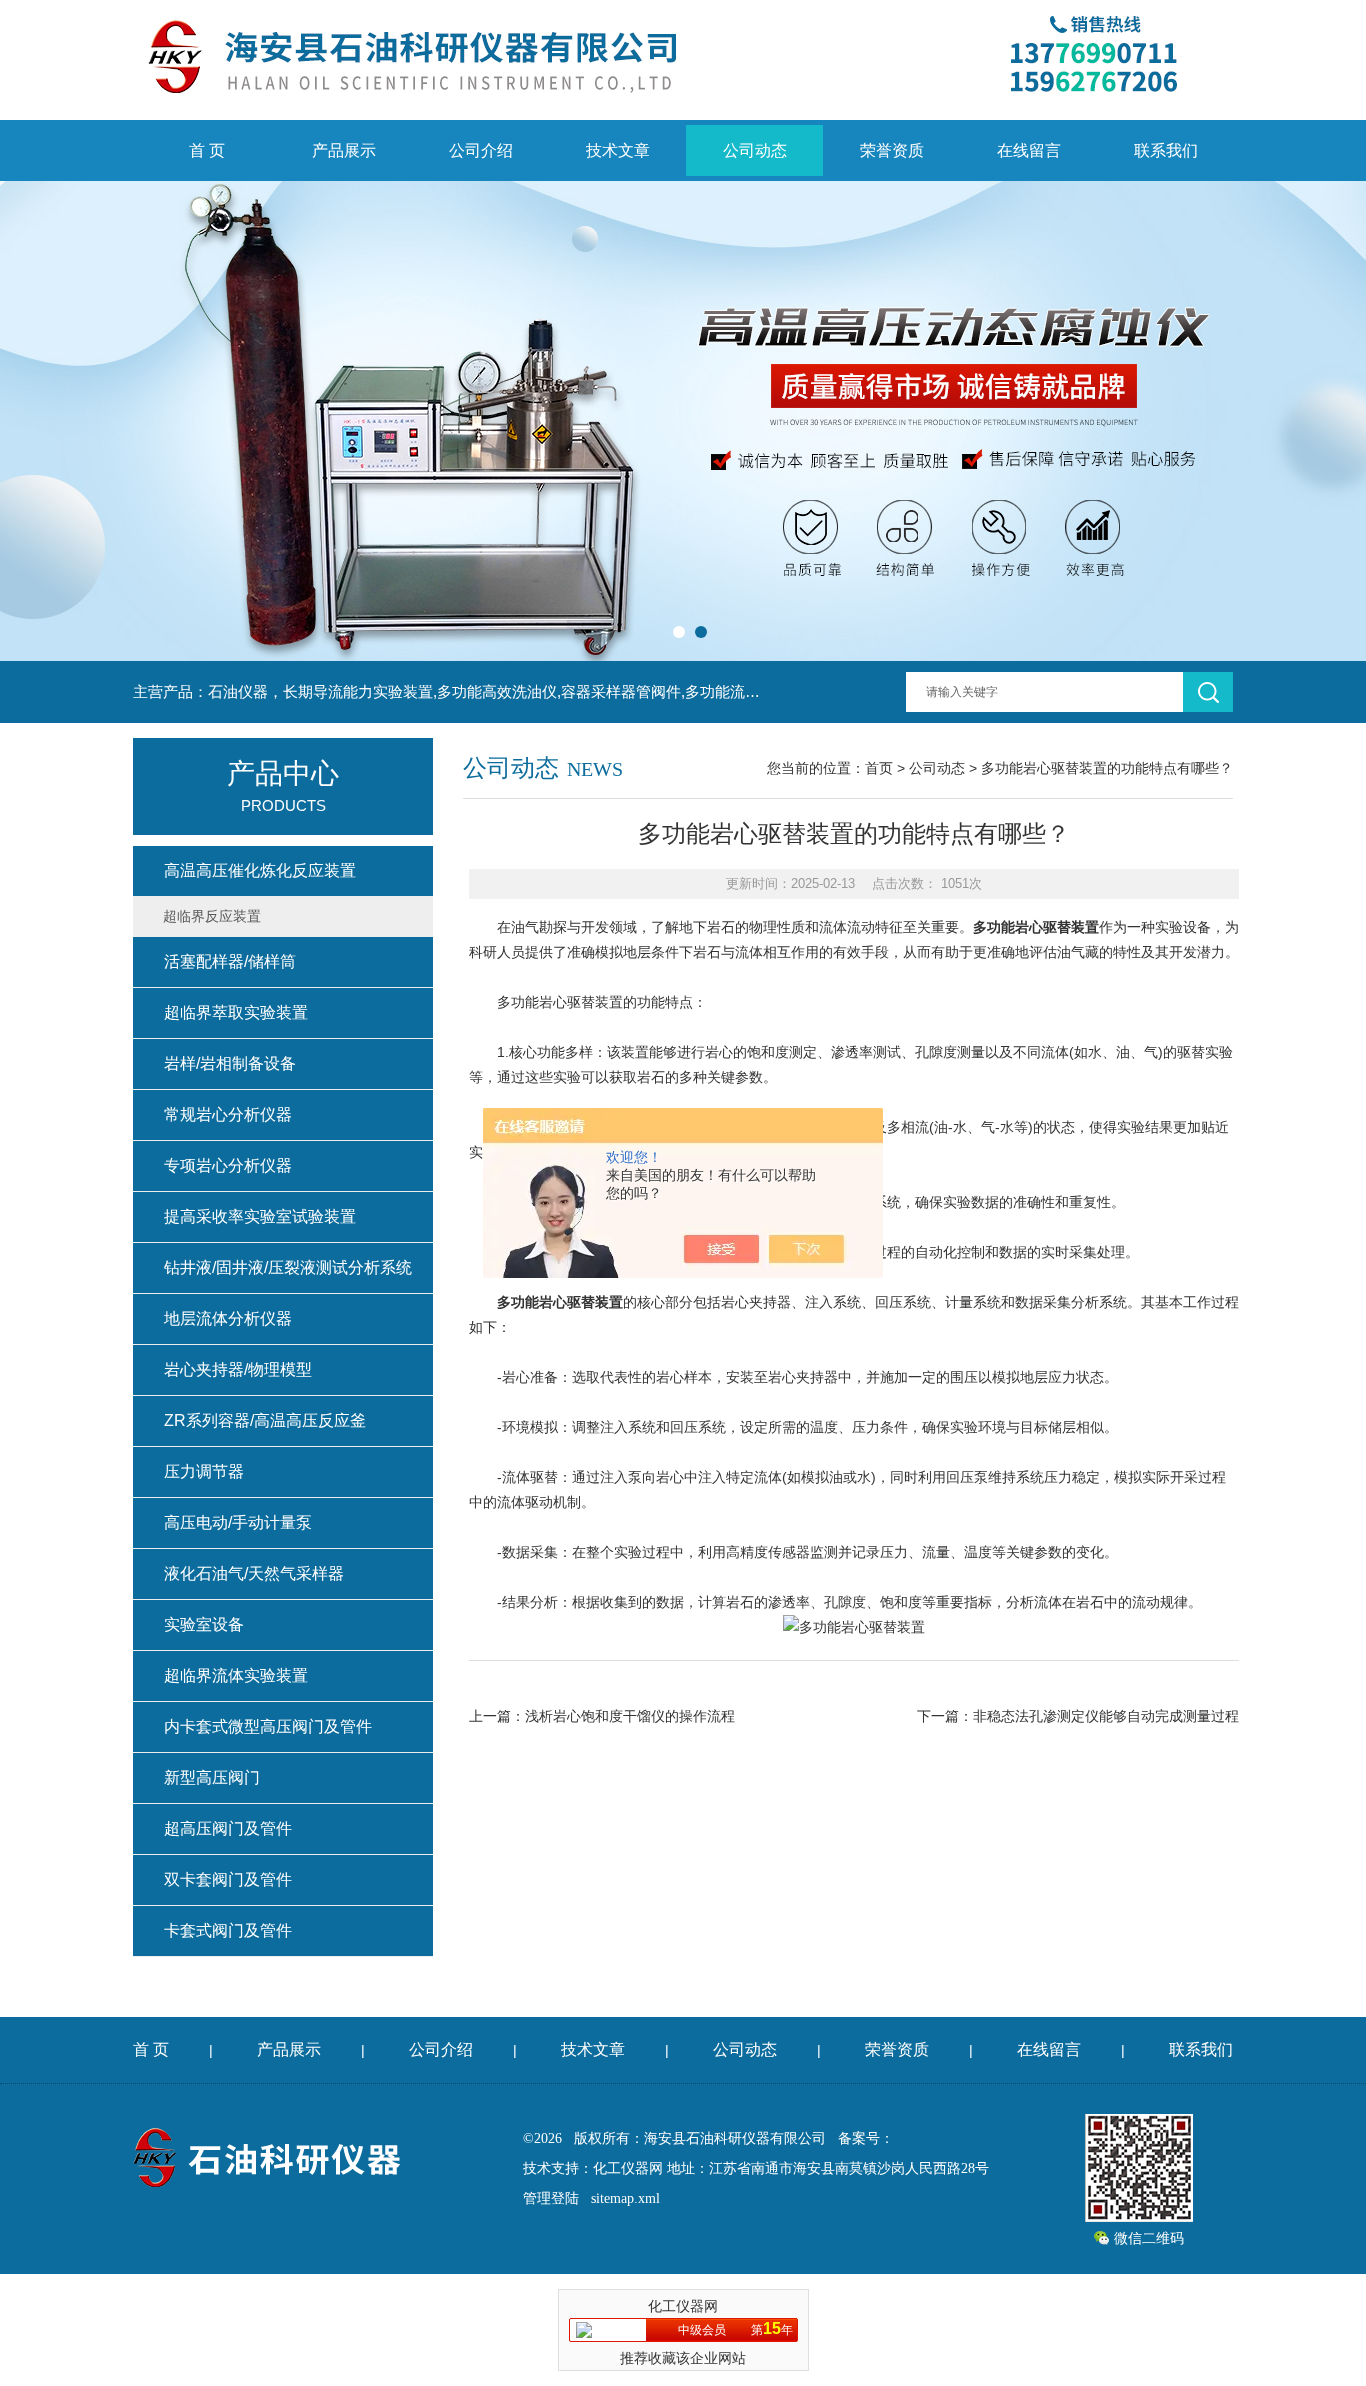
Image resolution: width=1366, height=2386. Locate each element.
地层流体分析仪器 (228, 1318)
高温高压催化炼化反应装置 (260, 870)
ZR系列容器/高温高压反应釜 (265, 1420)
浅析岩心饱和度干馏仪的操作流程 (630, 1716)
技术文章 (618, 150)
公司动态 (755, 150)
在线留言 (1029, 150)
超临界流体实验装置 (236, 1675)
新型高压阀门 (212, 1777)
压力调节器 (204, 1471)
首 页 (207, 150)
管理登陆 (551, 2198)
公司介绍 (481, 150)
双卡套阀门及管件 (228, 1879)
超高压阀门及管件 (228, 1828)
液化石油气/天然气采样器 (254, 1573)
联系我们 (1166, 150)
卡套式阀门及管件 (228, 1930)
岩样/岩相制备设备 (230, 1063)
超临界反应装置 (212, 916)
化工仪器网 (628, 2168)
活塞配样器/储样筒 (230, 961)
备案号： (866, 2138)
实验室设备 (204, 1624)
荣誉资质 (892, 150)
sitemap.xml (625, 2198)
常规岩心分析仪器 (228, 1114)
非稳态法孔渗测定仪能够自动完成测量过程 (1106, 1716)
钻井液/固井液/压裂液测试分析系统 (288, 1267)
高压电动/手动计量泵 (238, 1522)
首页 (879, 768)
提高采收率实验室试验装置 (260, 1216)
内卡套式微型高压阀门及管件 (268, 1726)
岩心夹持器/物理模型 (238, 1369)
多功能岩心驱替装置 (1036, 927)
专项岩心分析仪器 (228, 1165)
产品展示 (344, 150)
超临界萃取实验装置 (236, 1012)
